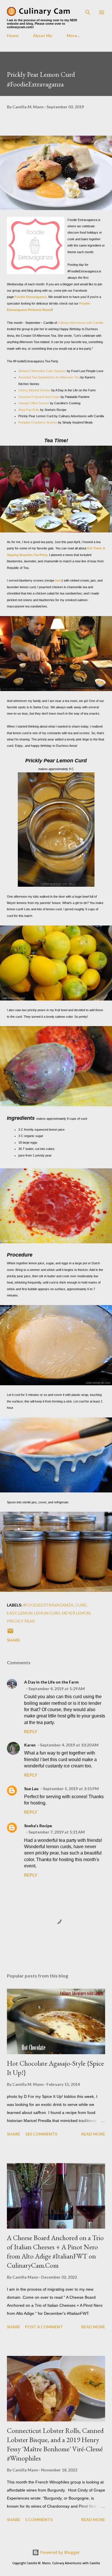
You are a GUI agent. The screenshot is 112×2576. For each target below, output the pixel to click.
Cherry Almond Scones (34, 390)
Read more (93, 2134)
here (58, 580)
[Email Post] (10, 1633)
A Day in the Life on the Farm (51, 1682)
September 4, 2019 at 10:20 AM (69, 1745)
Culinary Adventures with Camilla (80, 323)
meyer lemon (76, 1613)
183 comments (41, 2134)
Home (13, 35)
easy (12, 1613)
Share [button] (13, 1640)
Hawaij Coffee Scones (34, 403)
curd (81, 1605)
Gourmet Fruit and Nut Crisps (39, 397)
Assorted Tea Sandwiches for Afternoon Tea (49, 377)
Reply (31, 1731)
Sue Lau (31, 1789)
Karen (30, 1745)
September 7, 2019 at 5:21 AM (57, 1832)
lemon (25, 1613)
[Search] (88, 10)
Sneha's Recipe (38, 1826)
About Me (43, 35)
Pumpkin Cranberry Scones (38, 422)
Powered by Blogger (59, 2552)
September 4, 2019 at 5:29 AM (57, 1689)
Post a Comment (44, 2327)
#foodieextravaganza (48, 1605)
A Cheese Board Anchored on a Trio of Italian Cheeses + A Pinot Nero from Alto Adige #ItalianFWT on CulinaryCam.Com (55, 2251)
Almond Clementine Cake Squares (42, 371)
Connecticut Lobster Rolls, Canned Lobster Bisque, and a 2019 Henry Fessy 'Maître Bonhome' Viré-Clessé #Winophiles (55, 2444)
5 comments (39, 2520)
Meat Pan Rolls (29, 410)
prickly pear (21, 1621)
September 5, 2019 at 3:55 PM (71, 1789)
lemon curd (47, 1613)
